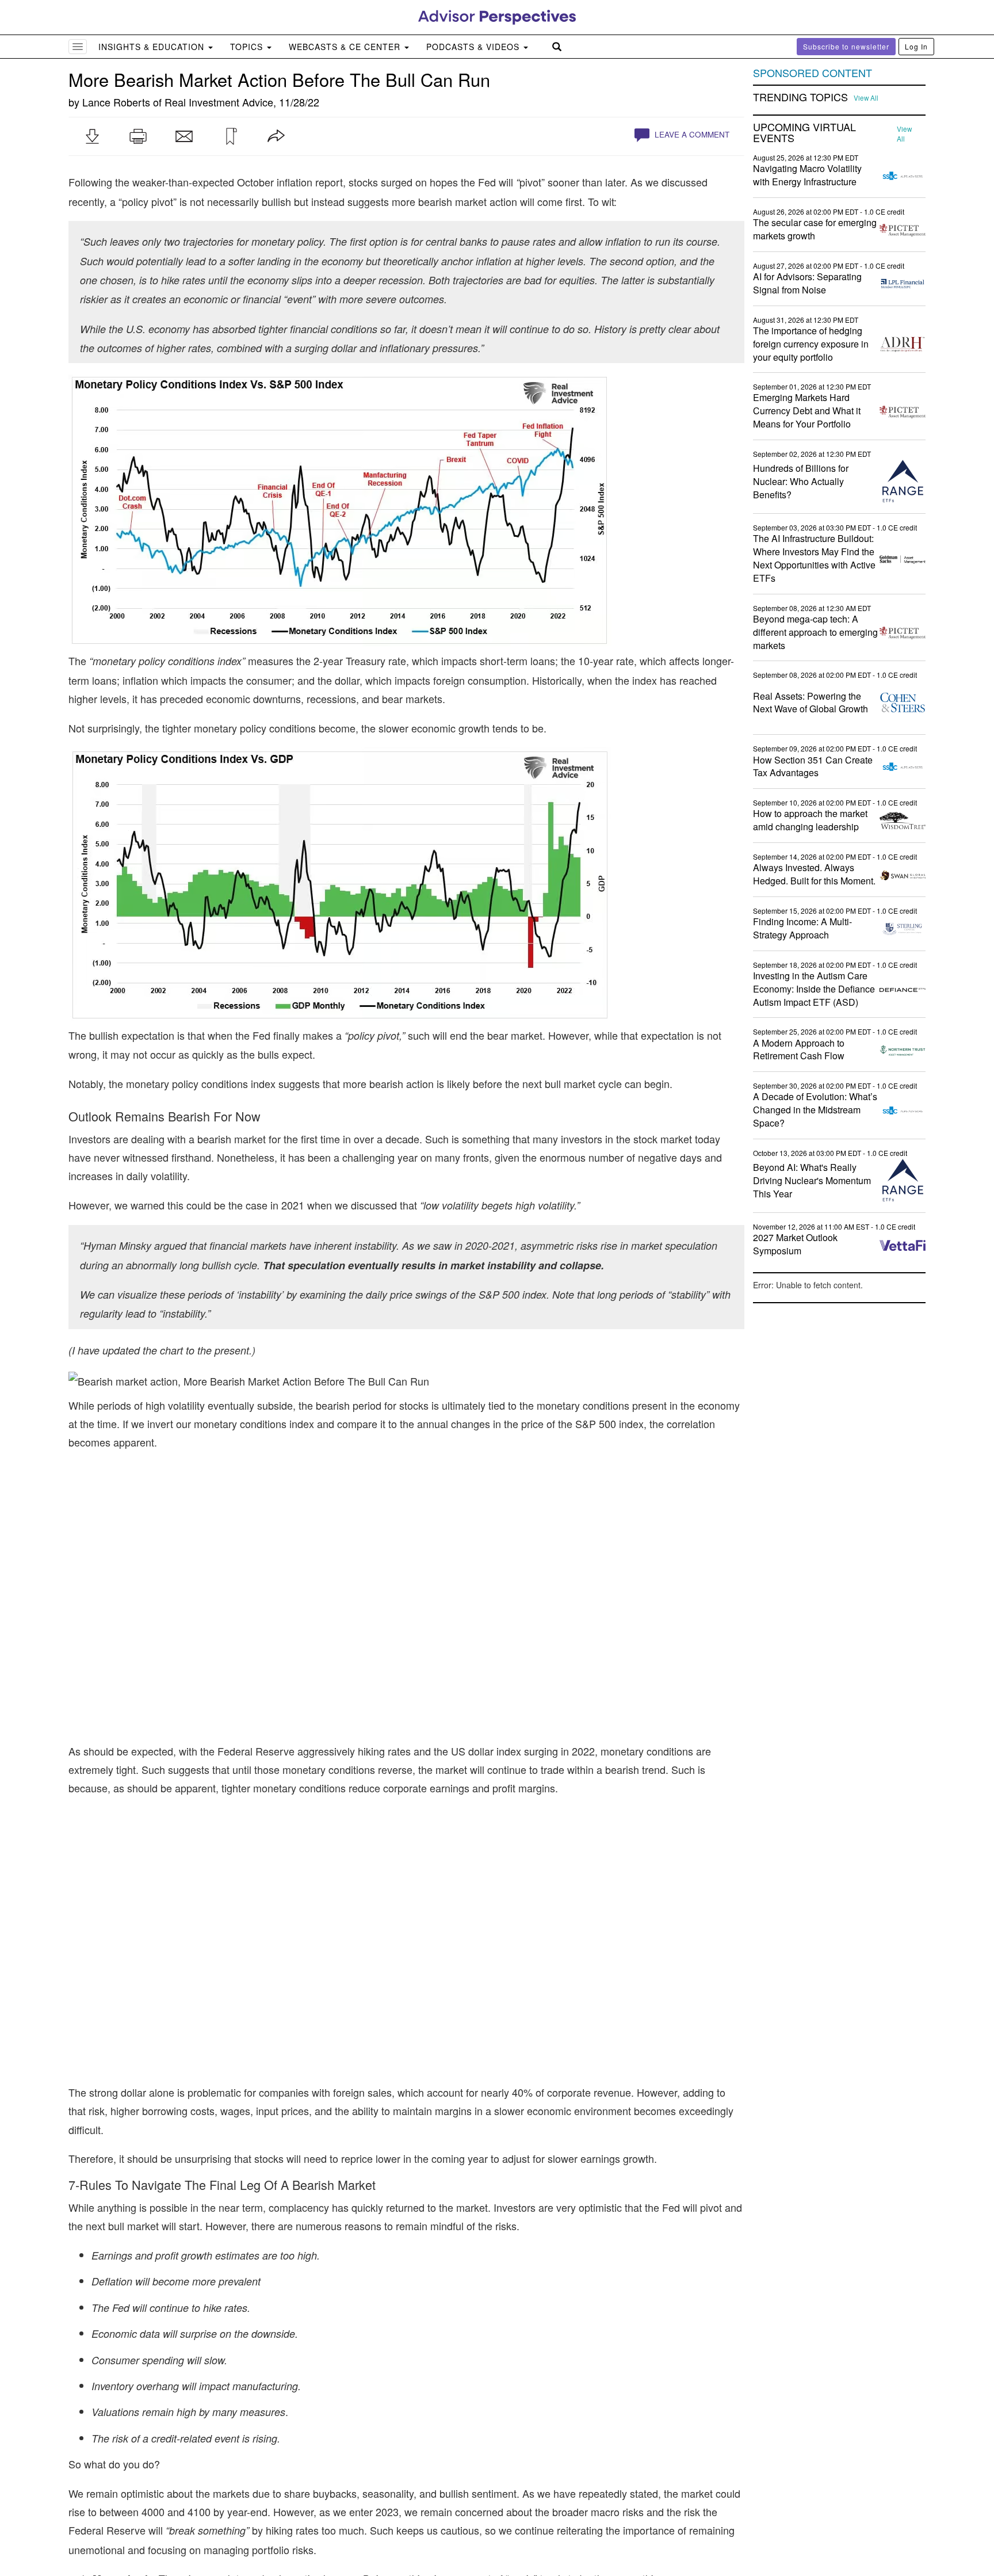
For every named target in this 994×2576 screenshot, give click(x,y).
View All (866, 98)
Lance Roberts (116, 102)
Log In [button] (916, 46)
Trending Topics (800, 97)
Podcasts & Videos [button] (474, 47)
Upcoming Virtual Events (804, 133)
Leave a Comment (691, 134)
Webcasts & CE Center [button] (346, 47)
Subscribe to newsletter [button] (846, 46)
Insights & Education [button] (153, 47)
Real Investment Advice (219, 102)
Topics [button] (248, 47)
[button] (92, 136)
